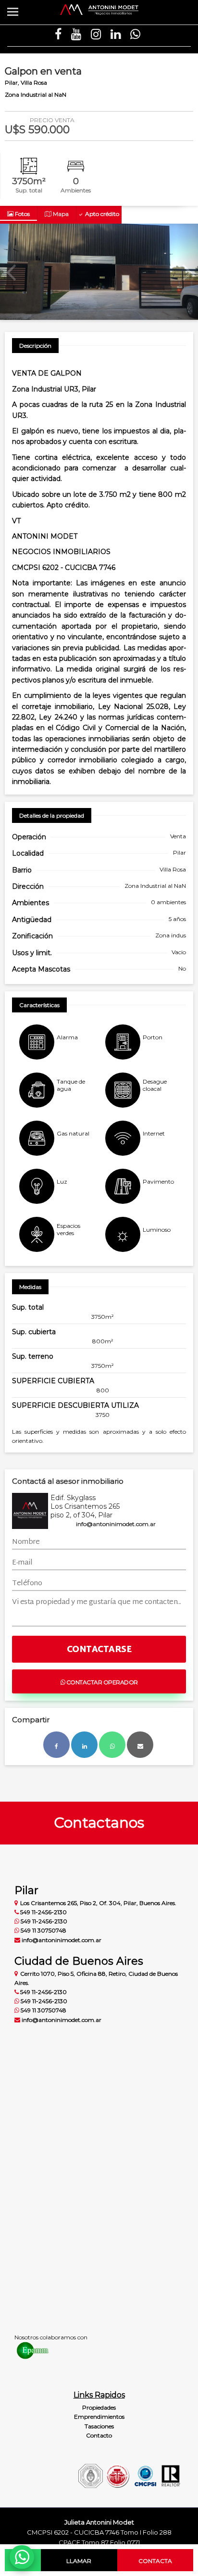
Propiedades (99, 2407)
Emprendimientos (99, 2417)
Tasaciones (99, 2426)
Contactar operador (101, 1682)
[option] (99, 272)
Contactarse (99, 1650)
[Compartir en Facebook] (56, 1745)
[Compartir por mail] (140, 1745)
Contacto (99, 2435)
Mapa (60, 214)
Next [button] (187, 272)
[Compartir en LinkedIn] (84, 1745)
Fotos (22, 214)
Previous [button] (11, 272)
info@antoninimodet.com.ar (116, 1524)
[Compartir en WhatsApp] (112, 1745)
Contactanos (99, 1823)
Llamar (79, 2561)
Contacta (155, 2561)
